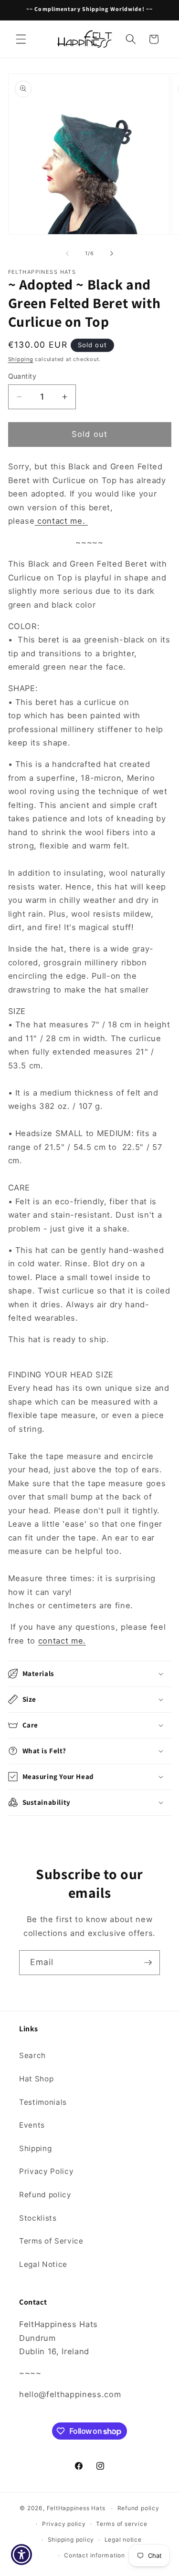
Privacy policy (64, 2524)
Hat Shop (36, 2079)
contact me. (63, 521)
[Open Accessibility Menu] (22, 2555)
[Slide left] (67, 253)
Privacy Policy (46, 2171)
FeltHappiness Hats (76, 2508)
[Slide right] (112, 253)
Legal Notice (43, 2264)
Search (32, 2055)
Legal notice (123, 2540)
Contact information (95, 2555)
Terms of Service (51, 2241)
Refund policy (45, 2195)
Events (32, 2125)
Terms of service (121, 2524)
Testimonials (43, 2102)
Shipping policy (71, 2540)
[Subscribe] (148, 1963)
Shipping (21, 359)
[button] (21, 39)
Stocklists (38, 2218)
